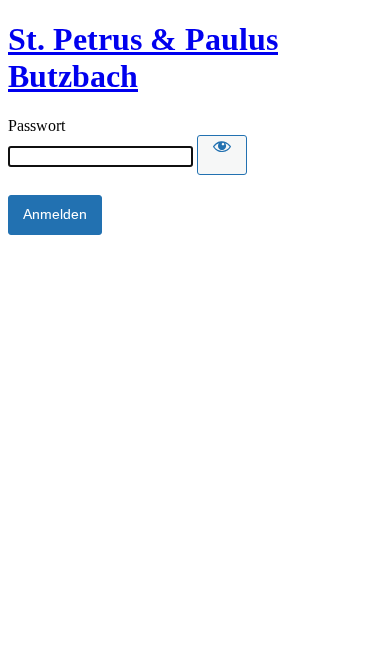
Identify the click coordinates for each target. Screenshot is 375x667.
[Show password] (222, 155)
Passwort (36, 125)
